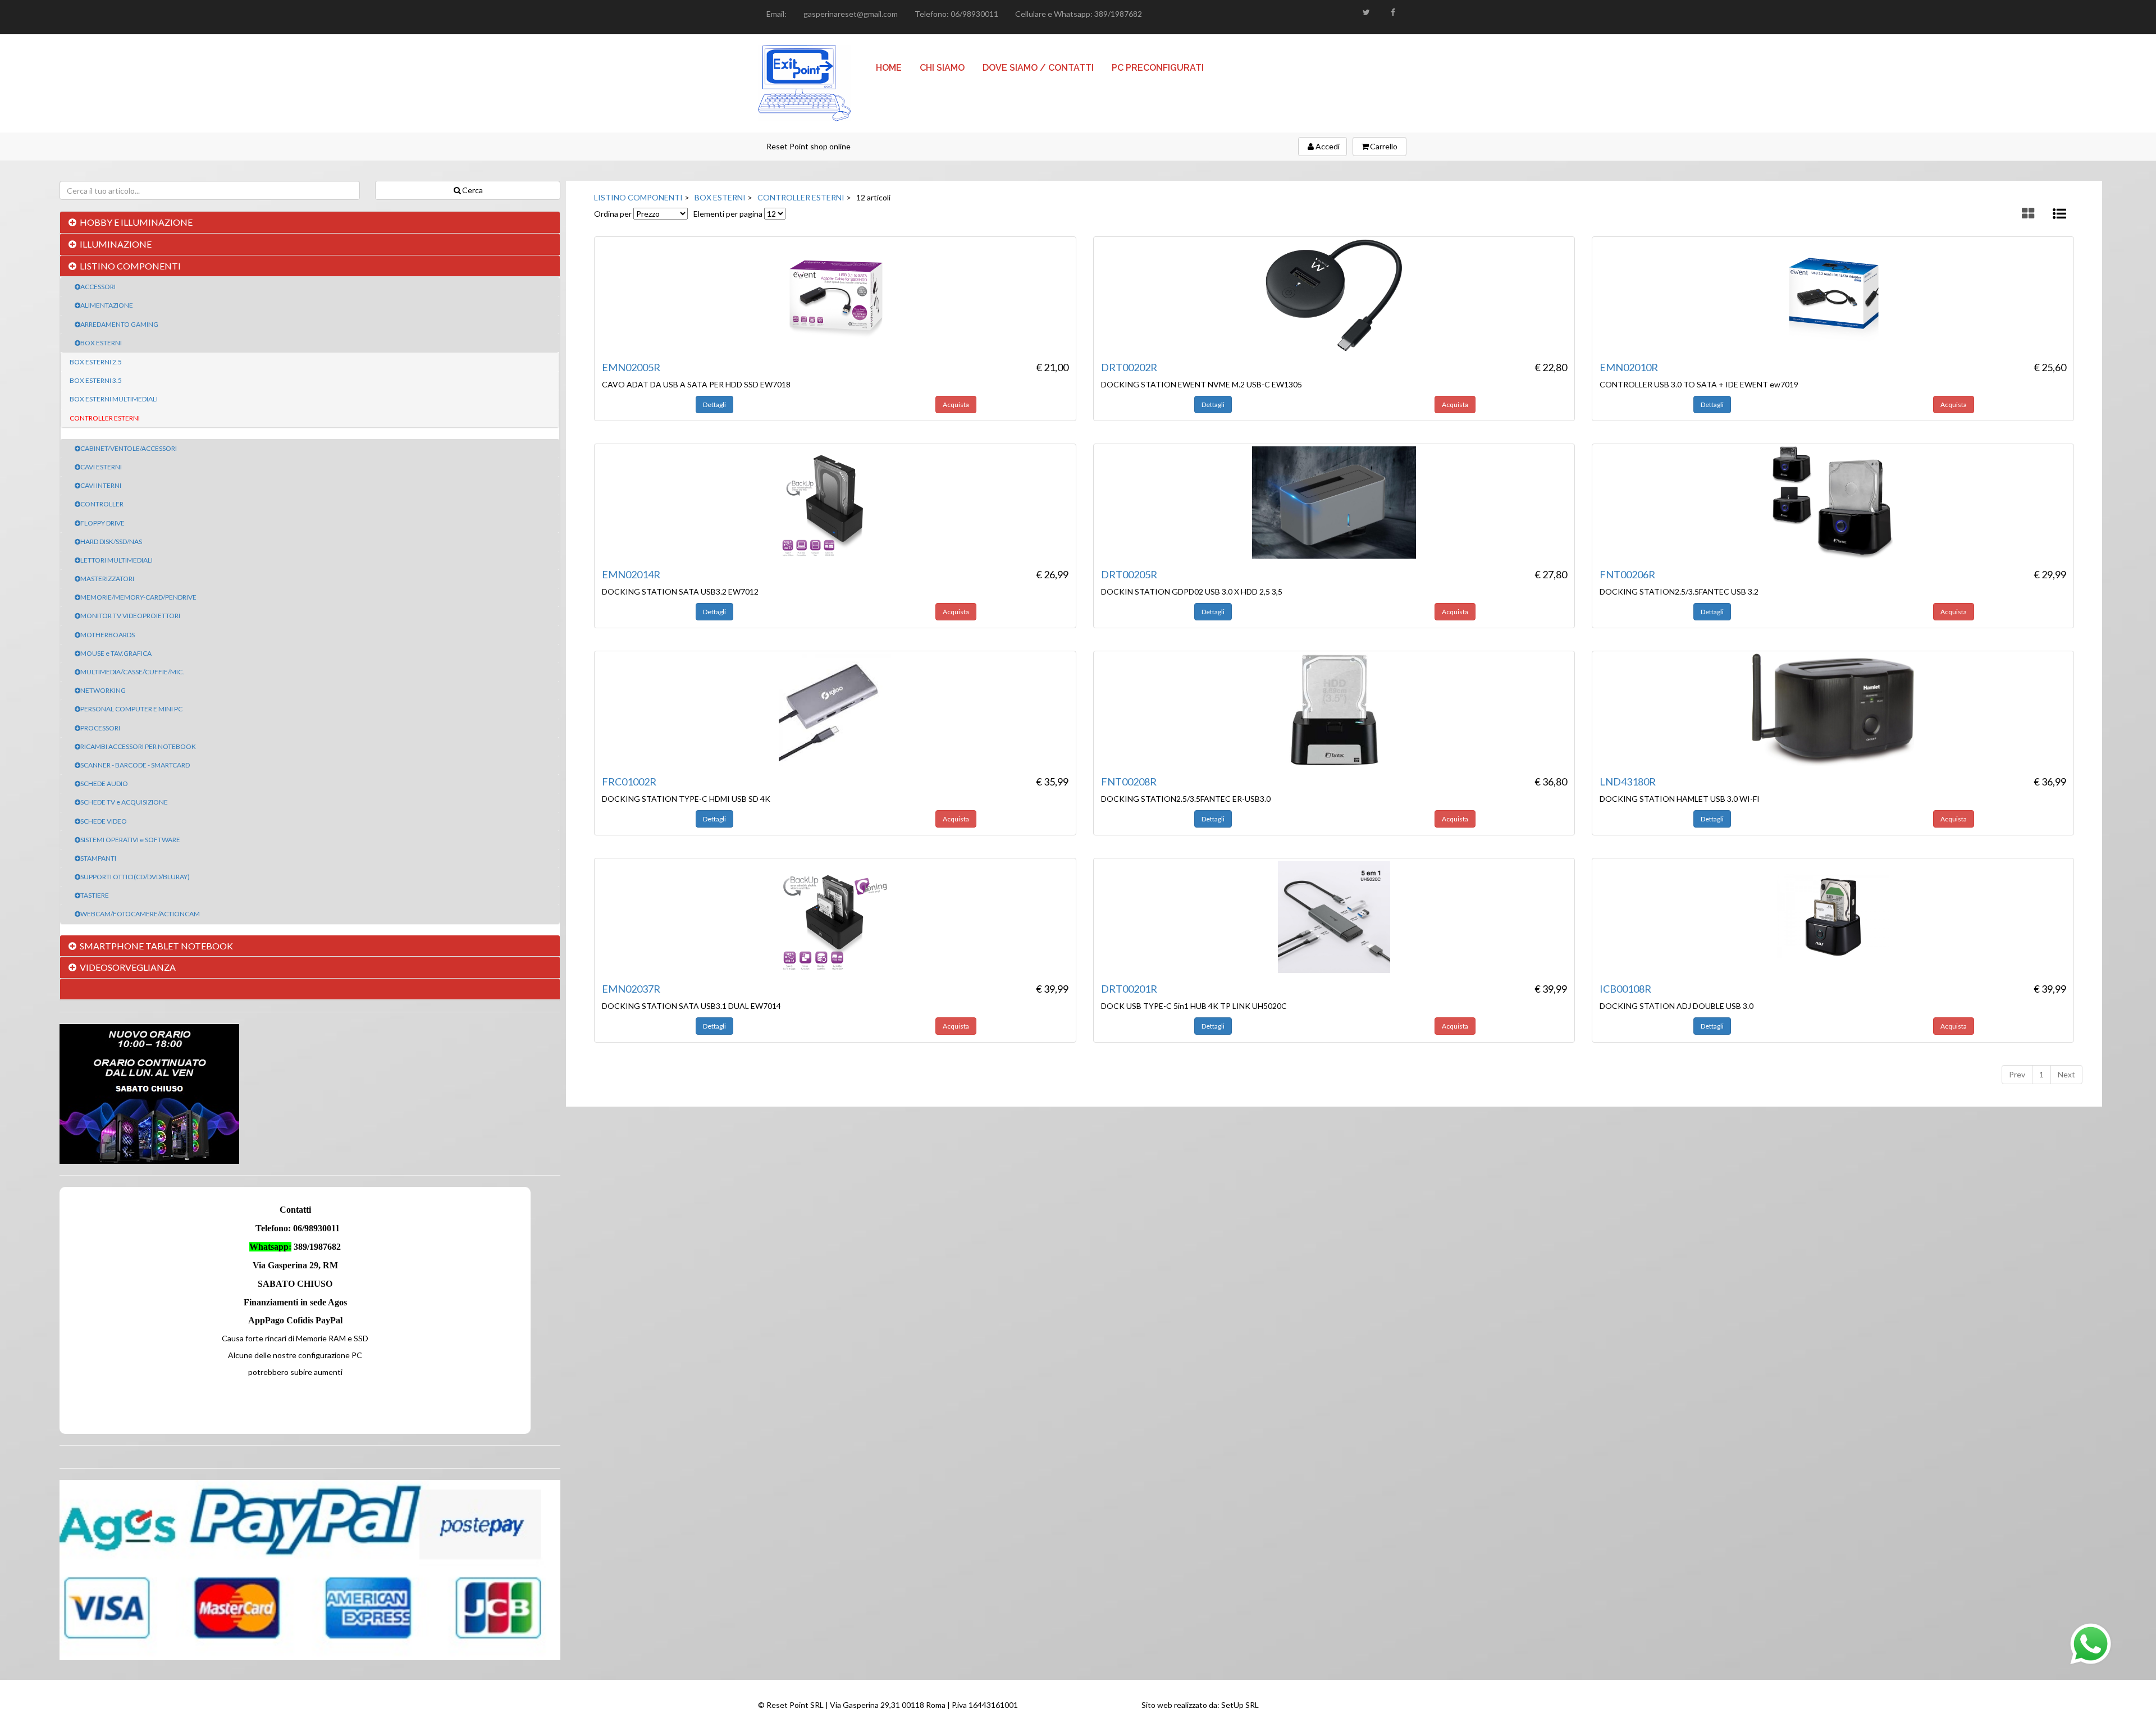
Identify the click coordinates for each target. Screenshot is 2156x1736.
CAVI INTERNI (101, 485)
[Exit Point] (804, 83)
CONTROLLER (102, 504)
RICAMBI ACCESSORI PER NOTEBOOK (138, 746)
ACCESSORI (98, 287)
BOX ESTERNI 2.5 (96, 362)
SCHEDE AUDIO (104, 784)
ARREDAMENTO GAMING (119, 324)
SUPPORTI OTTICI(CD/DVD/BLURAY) (135, 877)
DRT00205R (1129, 574)
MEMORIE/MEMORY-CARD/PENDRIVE (138, 597)
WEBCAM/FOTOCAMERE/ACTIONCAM (140, 914)
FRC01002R (629, 782)
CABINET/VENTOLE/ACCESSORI (129, 448)
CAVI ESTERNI (101, 467)
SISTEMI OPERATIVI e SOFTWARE (130, 840)
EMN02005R (631, 367)
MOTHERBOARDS (108, 635)
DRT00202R (1129, 367)
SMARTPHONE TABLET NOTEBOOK (156, 946)
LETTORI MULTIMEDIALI (117, 560)
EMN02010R (1629, 367)
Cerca (472, 190)
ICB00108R (1625, 989)
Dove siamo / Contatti (1038, 68)
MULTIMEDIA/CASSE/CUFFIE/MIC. (132, 672)
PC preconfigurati (1158, 68)
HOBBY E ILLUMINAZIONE (136, 222)
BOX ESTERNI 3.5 (96, 380)
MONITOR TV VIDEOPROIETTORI (130, 616)
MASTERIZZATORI (107, 579)
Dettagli (714, 405)
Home (889, 68)
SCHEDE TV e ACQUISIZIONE (124, 802)
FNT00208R (1129, 782)
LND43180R (1628, 782)
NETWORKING (103, 690)
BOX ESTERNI (101, 343)
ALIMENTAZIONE (107, 305)
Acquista (956, 405)
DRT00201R (1129, 989)
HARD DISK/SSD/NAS (111, 542)
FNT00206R (1627, 574)
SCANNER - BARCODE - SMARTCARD (135, 765)
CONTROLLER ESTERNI (105, 418)
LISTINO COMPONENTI (130, 266)
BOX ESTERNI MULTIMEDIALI (114, 399)
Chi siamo (942, 68)
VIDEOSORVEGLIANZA (128, 967)
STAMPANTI (98, 858)
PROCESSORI (100, 728)
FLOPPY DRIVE (102, 523)
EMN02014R (631, 574)
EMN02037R (631, 989)
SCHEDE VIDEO (104, 821)
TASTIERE (95, 895)
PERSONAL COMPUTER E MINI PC (131, 709)
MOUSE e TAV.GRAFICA (116, 653)
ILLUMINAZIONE (116, 244)
